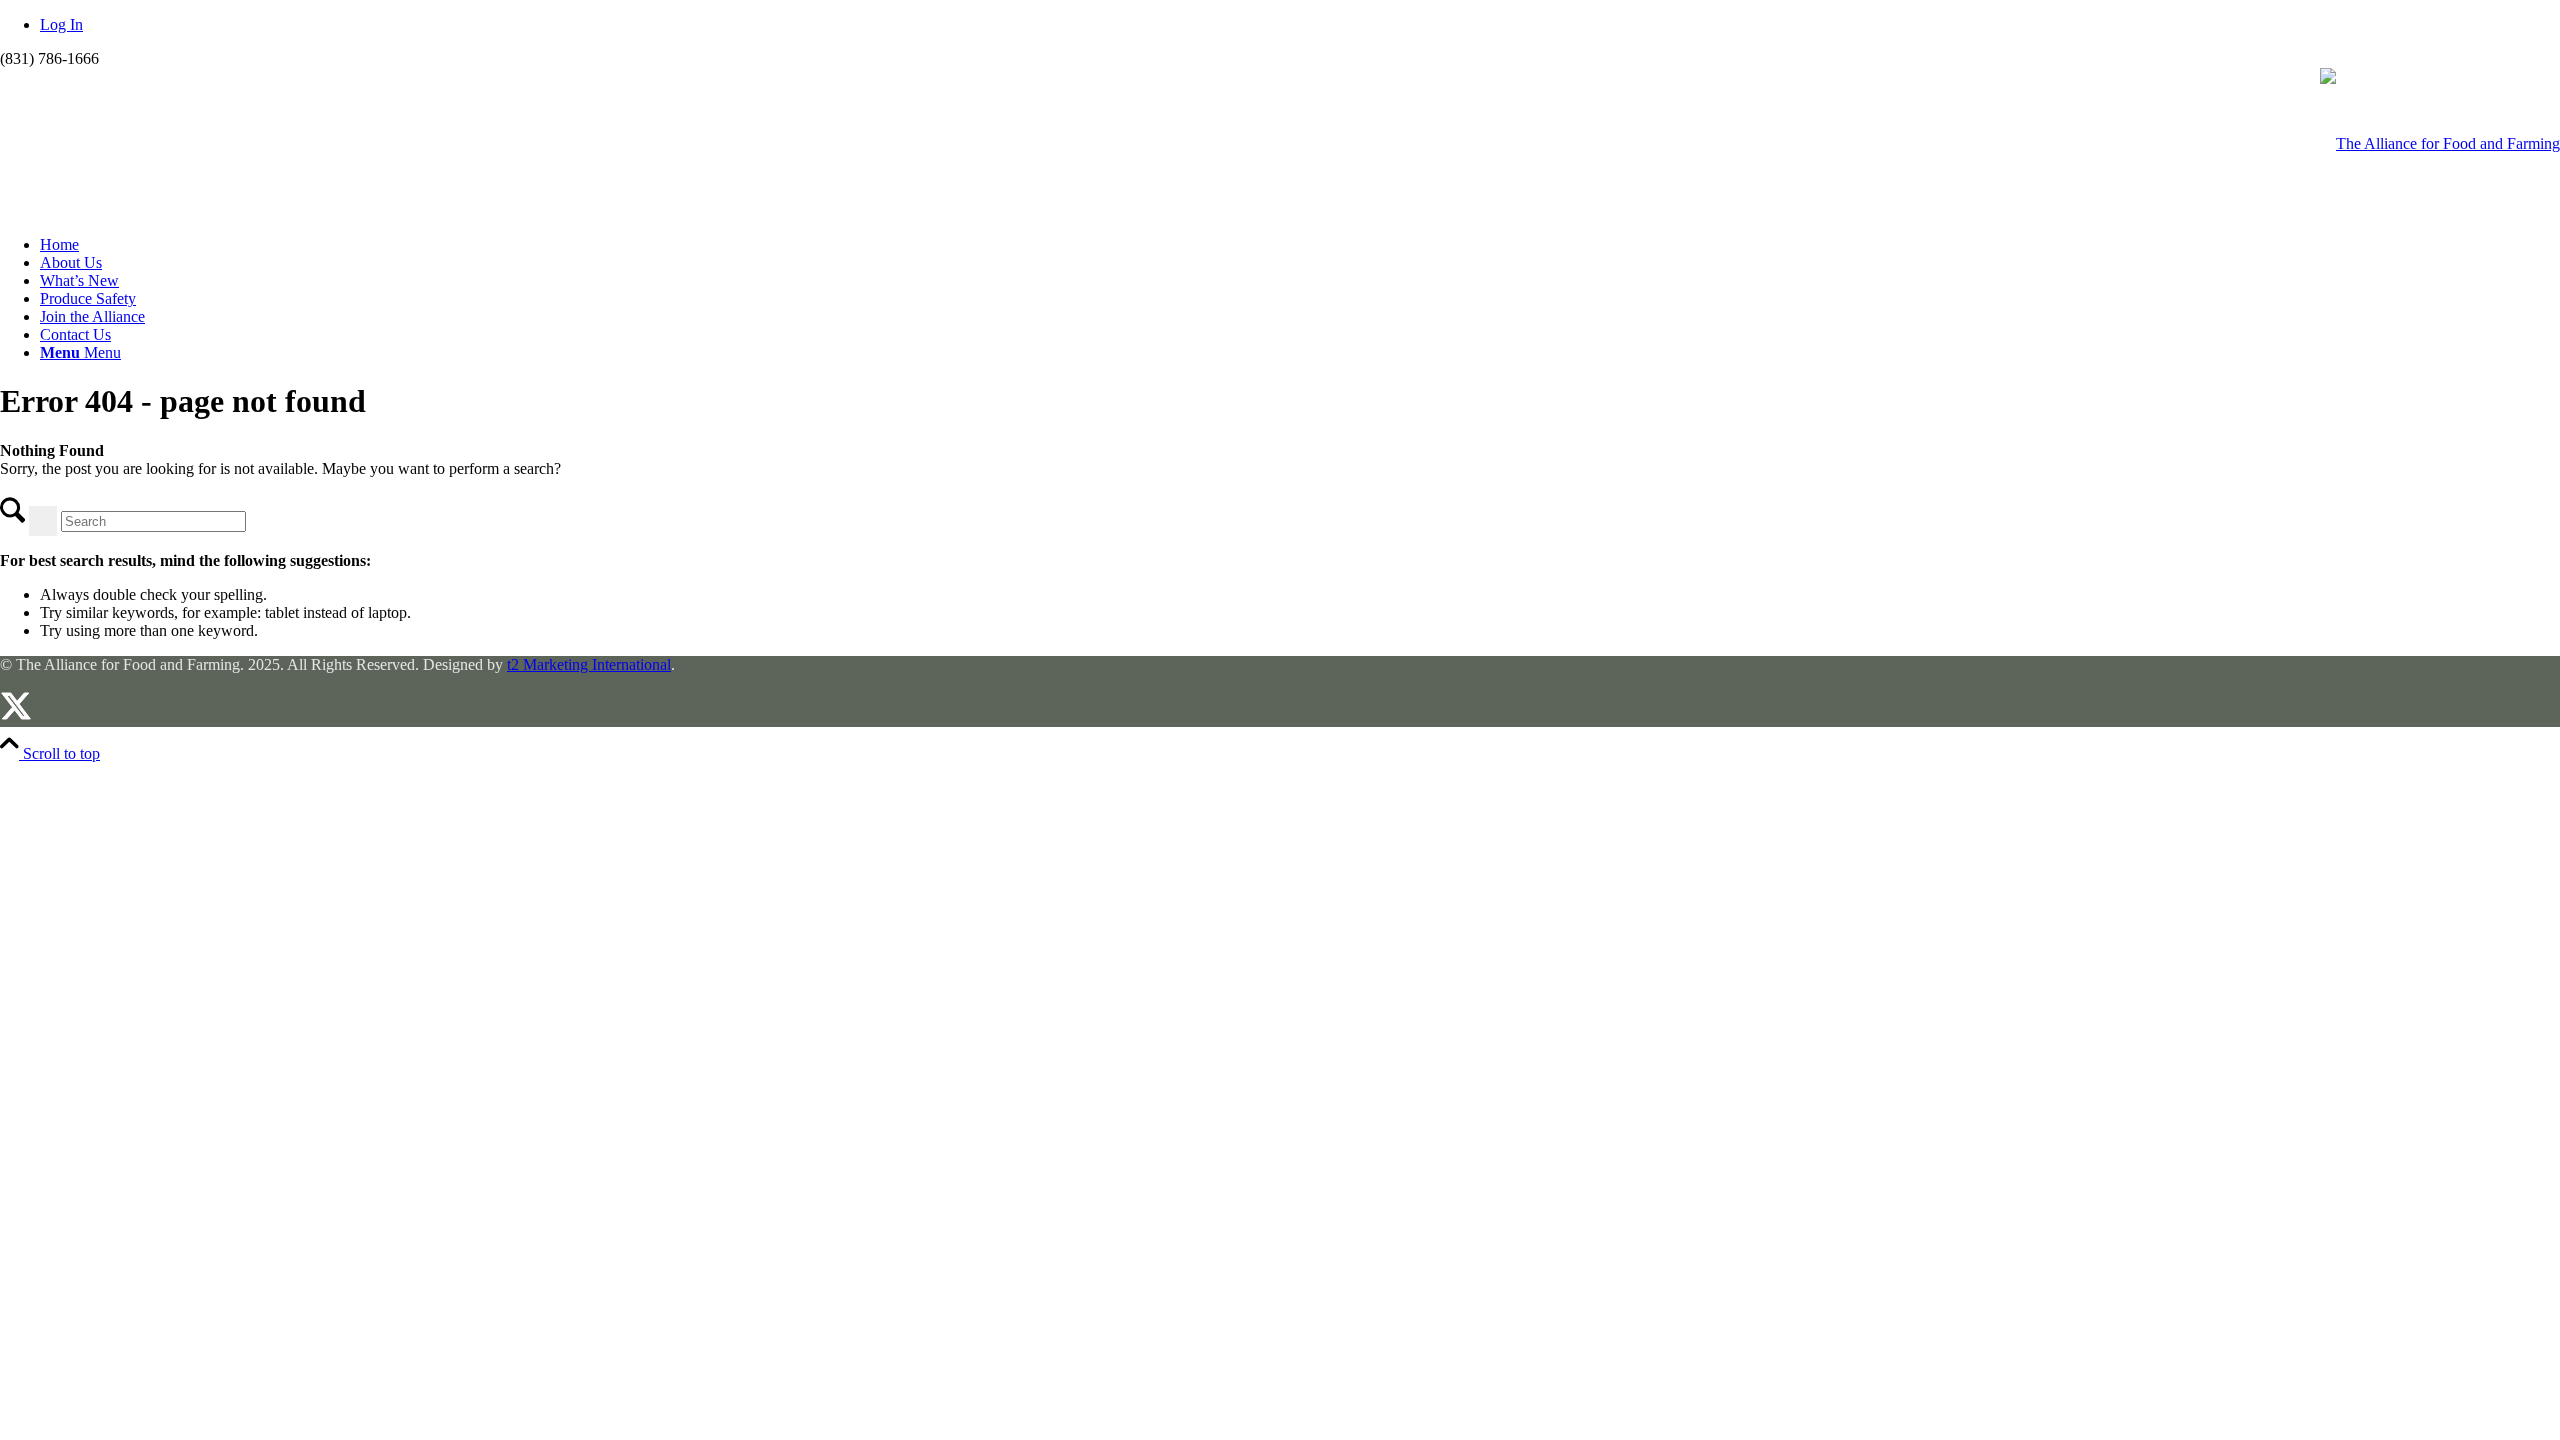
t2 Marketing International (589, 664)
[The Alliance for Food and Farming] (2440, 143)
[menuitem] (1300, 245)
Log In (61, 24)
